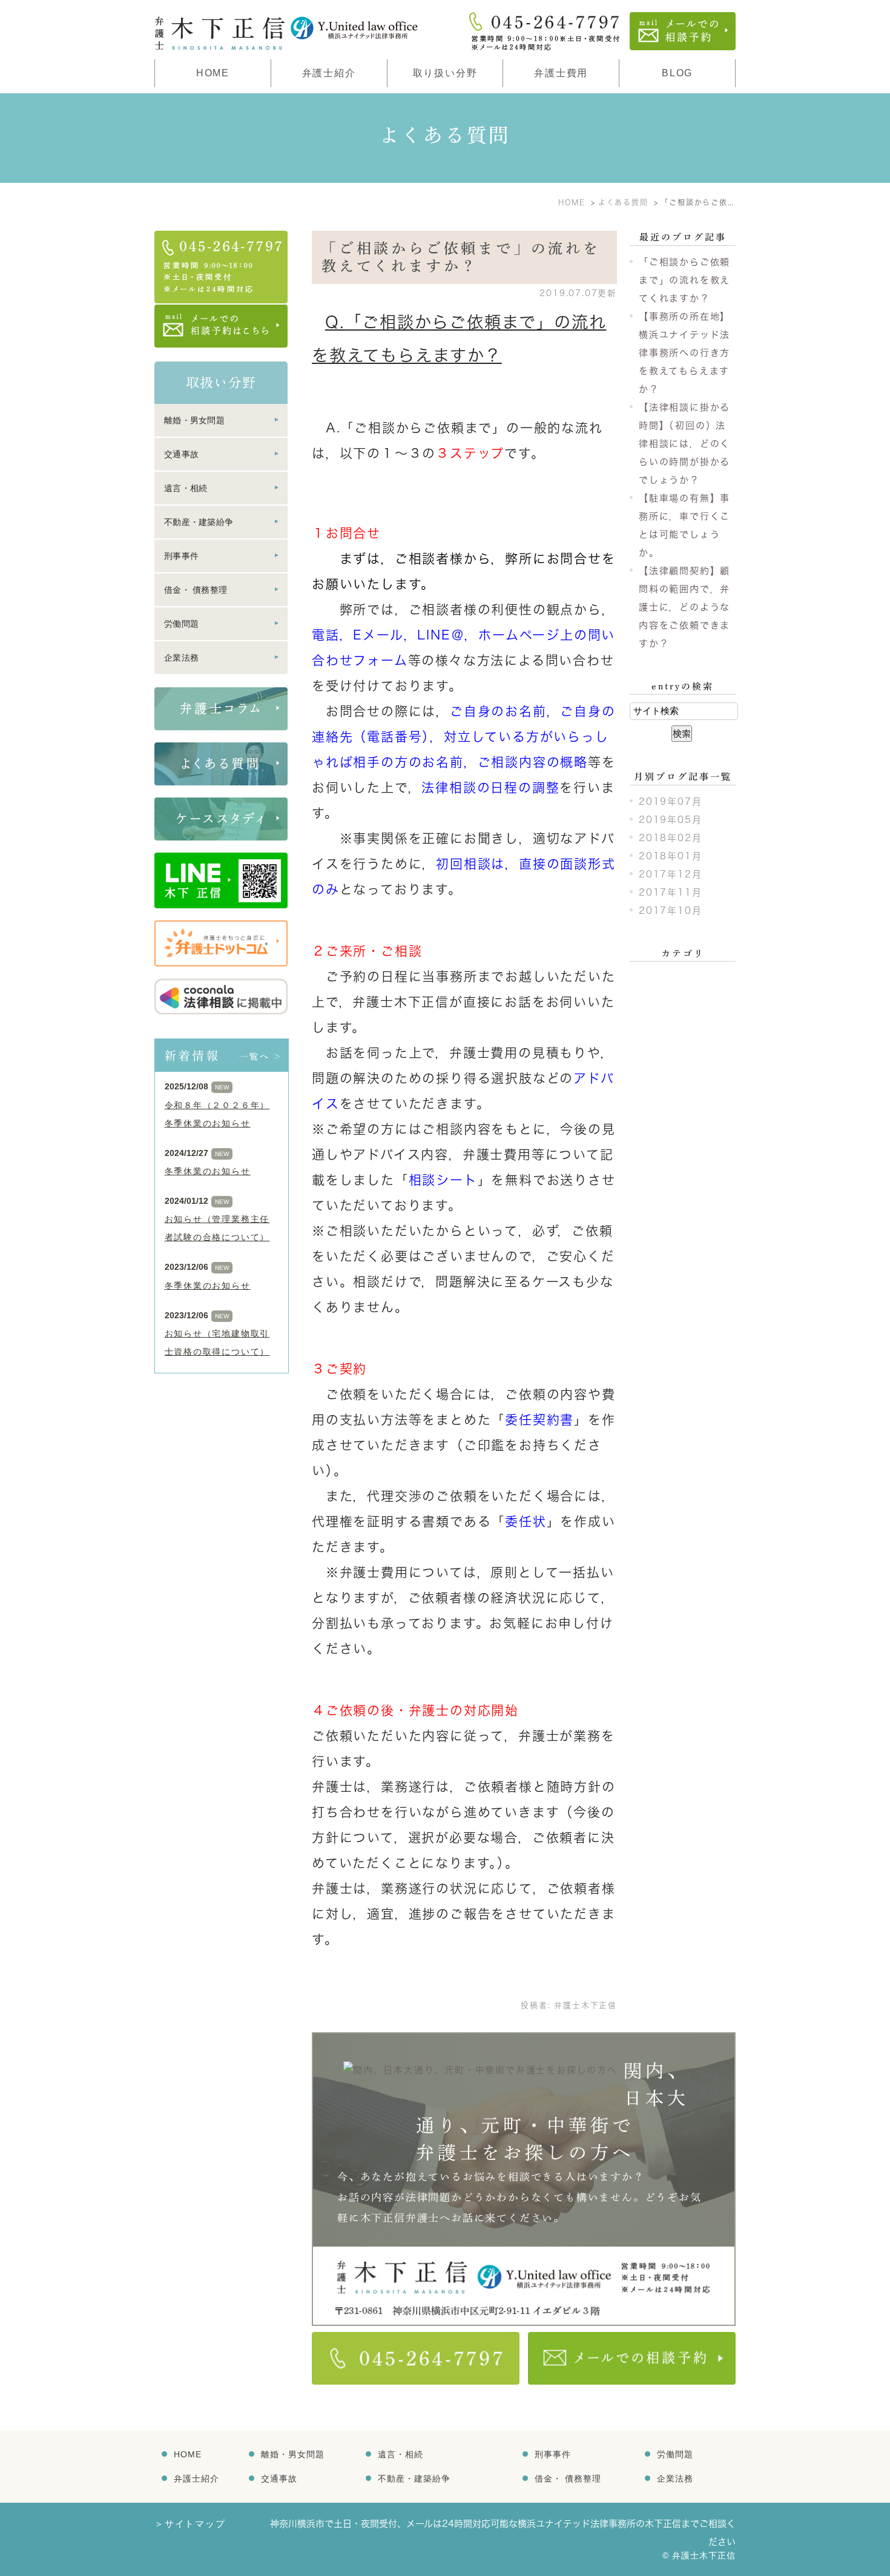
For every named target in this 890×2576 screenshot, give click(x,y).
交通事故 (181, 454)
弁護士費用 (561, 73)
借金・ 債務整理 (196, 590)
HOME (213, 73)
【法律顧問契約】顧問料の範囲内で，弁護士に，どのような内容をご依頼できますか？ (684, 607)
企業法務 (181, 658)
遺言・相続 (186, 488)
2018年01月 (670, 856)
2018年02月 (670, 838)
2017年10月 (670, 910)
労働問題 (181, 624)
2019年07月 (670, 801)
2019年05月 (670, 820)
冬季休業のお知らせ (208, 1171)
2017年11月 (670, 892)
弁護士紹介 (196, 2479)
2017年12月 (670, 874)
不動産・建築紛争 (199, 522)
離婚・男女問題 (194, 420)
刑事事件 (181, 556)
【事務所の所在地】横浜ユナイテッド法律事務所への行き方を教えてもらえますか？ (684, 353)
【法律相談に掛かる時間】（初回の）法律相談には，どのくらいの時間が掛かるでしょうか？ (684, 444)
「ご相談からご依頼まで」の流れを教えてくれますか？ (684, 280)
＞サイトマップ (190, 2524)
